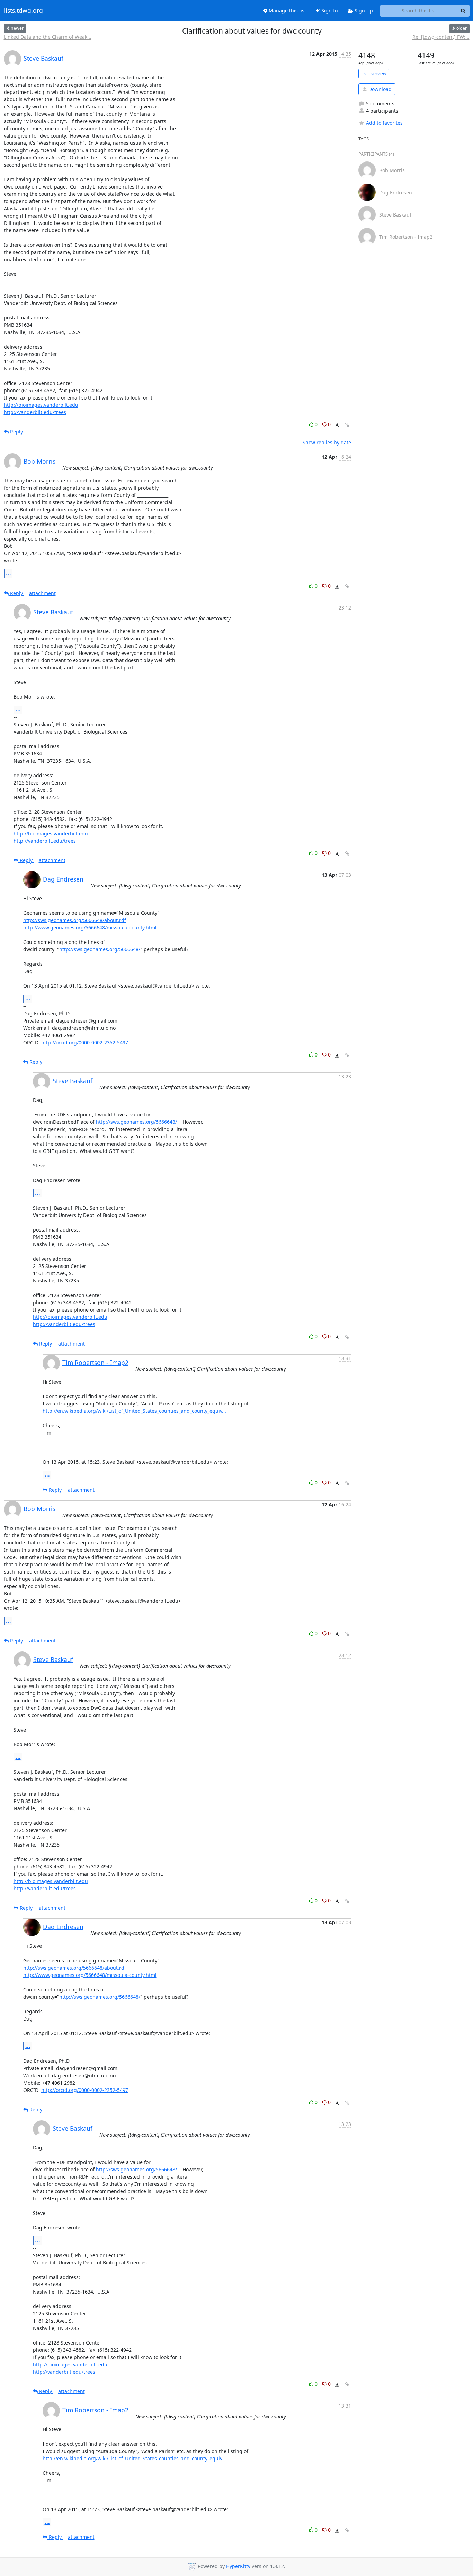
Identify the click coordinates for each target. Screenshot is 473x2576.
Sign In (329, 11)
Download (379, 89)
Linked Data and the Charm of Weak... (48, 37)
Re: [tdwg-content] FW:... (441, 37)
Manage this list (287, 11)
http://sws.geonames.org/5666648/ (100, 949)
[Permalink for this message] (347, 425)
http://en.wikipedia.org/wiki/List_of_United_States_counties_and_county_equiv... (134, 1411)
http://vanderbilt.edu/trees (35, 412)
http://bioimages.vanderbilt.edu (41, 405)
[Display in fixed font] (337, 425)
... (8, 573)
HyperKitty (238, 2566)
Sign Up (363, 11)
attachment (42, 593)
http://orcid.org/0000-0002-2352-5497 (85, 1042)
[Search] (463, 11)
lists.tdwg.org (23, 11)
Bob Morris (39, 461)
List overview (374, 74)
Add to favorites (384, 123)
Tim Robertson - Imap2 (95, 1363)
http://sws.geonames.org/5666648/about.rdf (75, 920)
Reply (16, 432)
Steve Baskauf (43, 58)
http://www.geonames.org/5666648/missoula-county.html (90, 927)
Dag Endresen (63, 879)
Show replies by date (327, 442)
